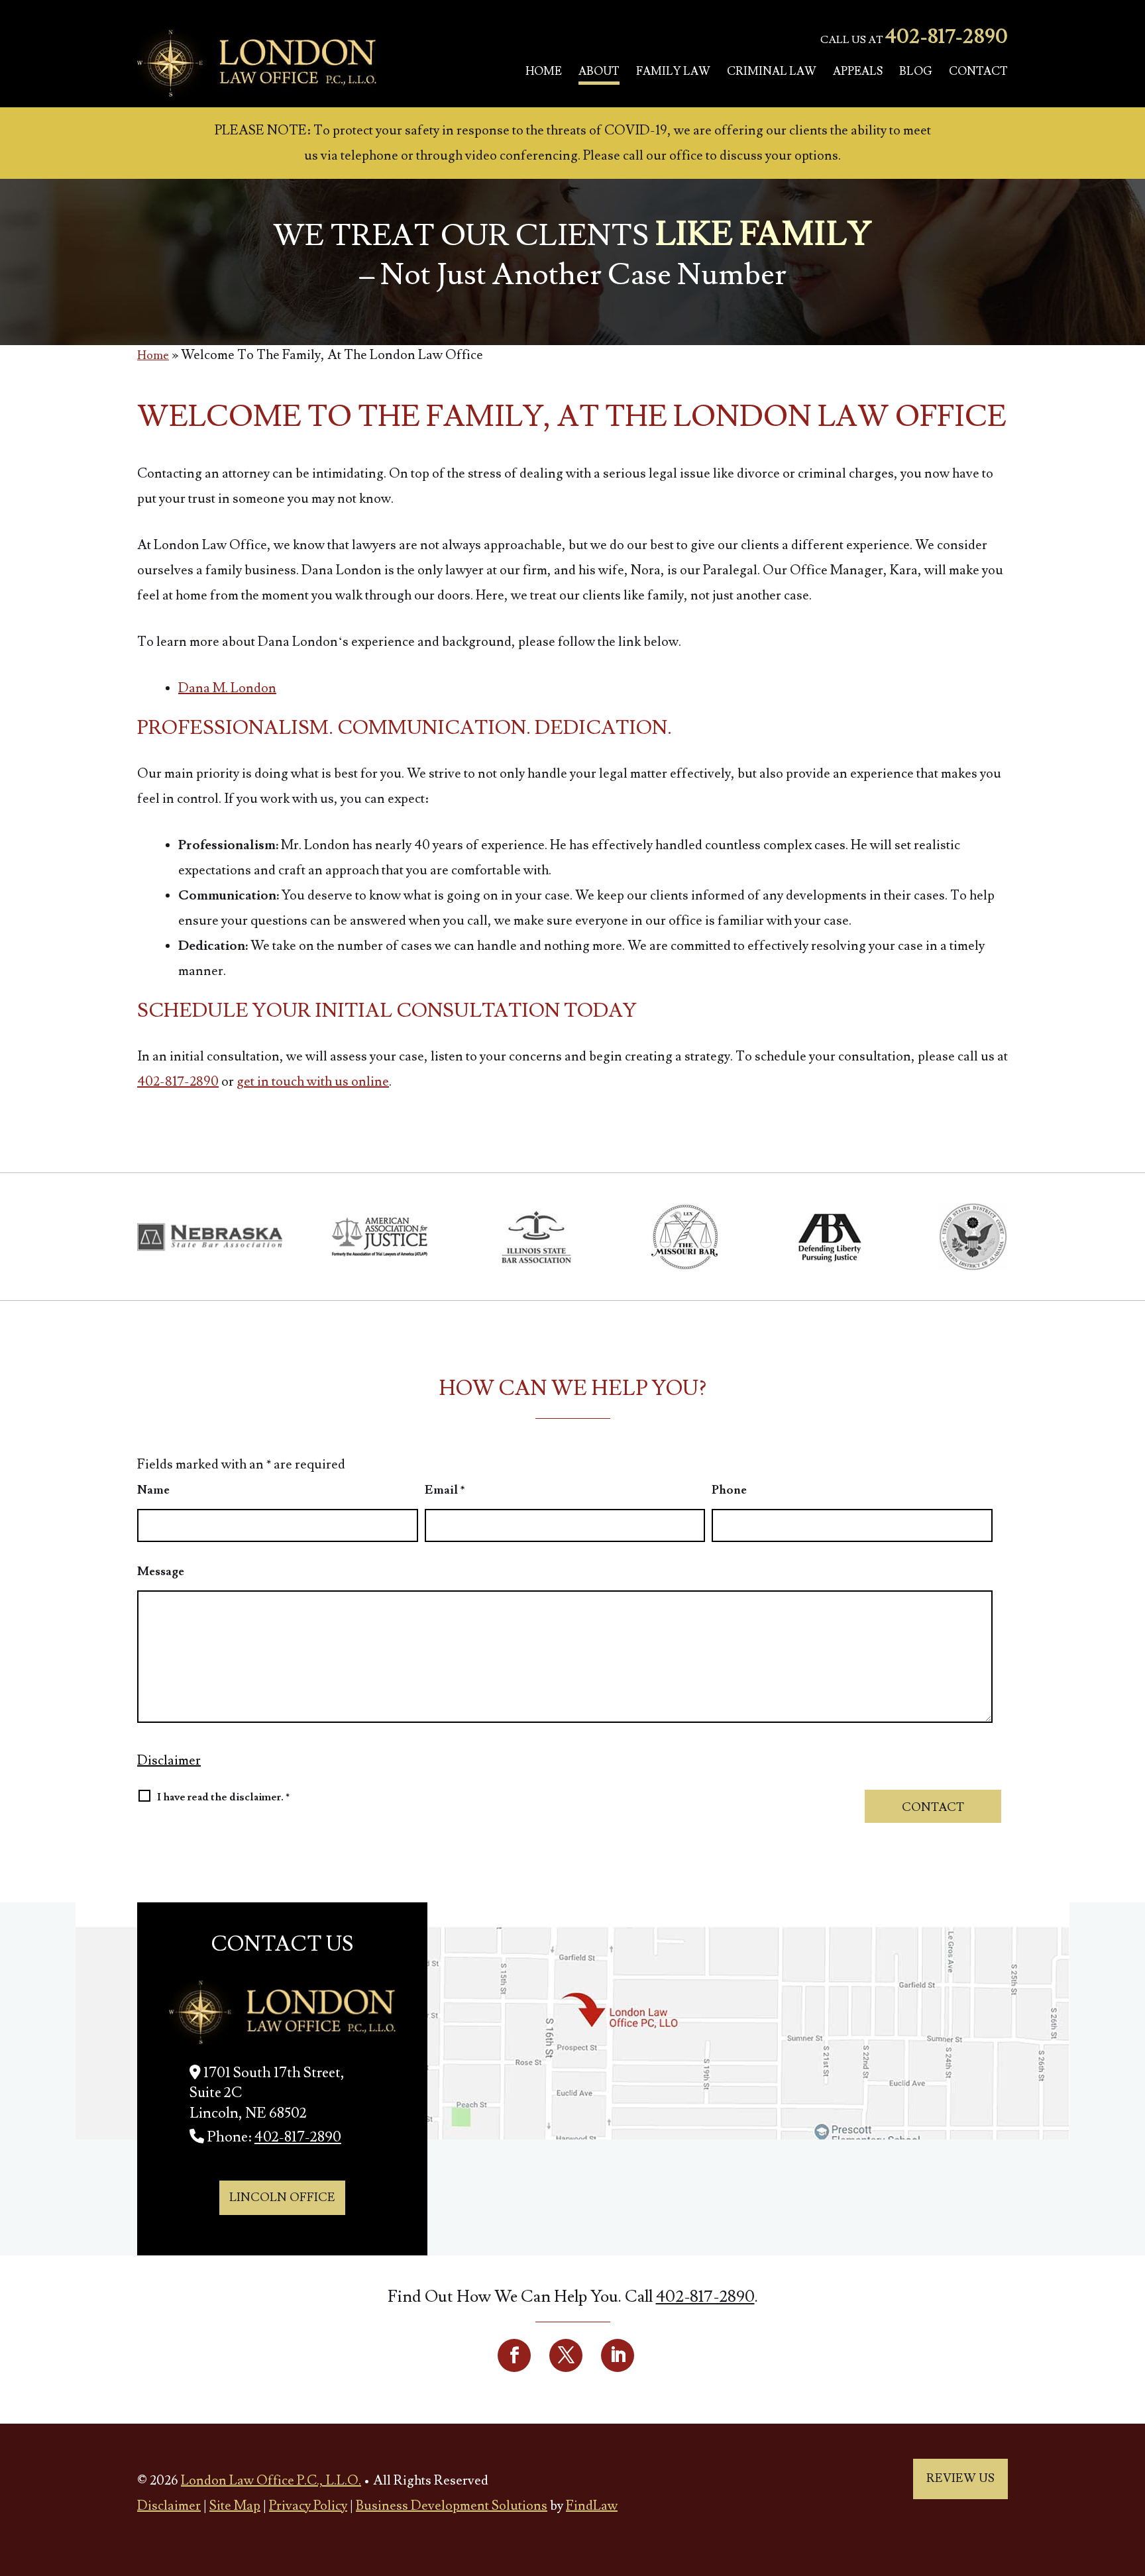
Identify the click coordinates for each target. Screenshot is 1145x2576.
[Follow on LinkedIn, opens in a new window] (618, 2355)
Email (445, 1490)
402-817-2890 (947, 37)
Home (544, 72)
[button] (1132, 2480)
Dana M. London (227, 688)
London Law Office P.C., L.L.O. (271, 2481)
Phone (729, 1490)
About (599, 72)
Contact (978, 72)
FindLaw (592, 2506)
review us (960, 2478)
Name (153, 1490)
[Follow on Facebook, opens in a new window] (514, 2355)
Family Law (673, 72)
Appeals (858, 72)
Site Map (235, 2506)
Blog (916, 72)
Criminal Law (772, 72)
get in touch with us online (313, 1082)
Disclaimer (169, 1761)
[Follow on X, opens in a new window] (566, 2355)
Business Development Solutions (452, 2506)
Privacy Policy (308, 2506)
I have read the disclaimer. (223, 1797)
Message (161, 1571)
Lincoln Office (282, 2197)
